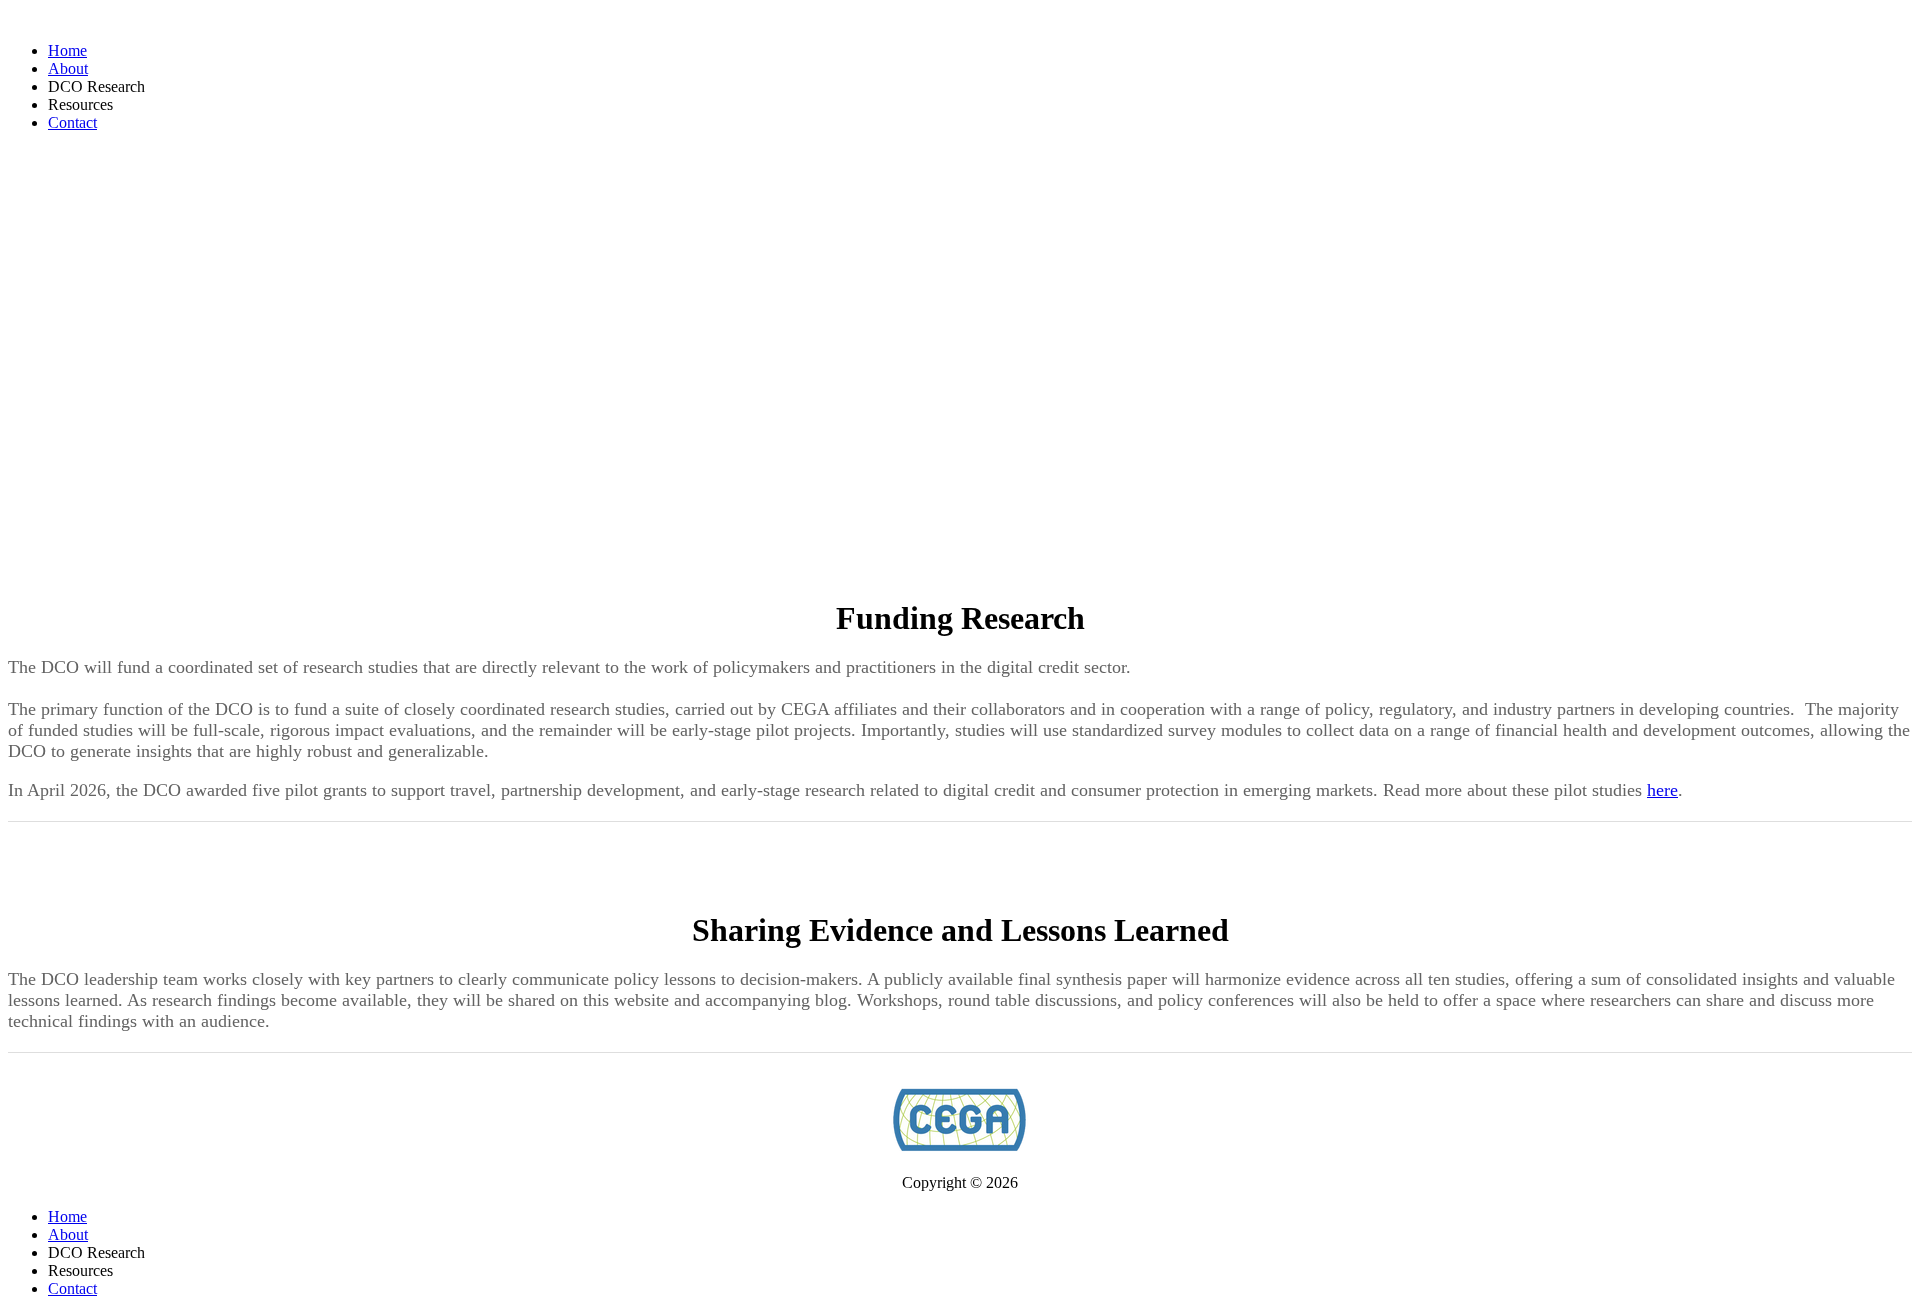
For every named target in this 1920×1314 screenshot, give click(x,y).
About (68, 68)
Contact (72, 122)
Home (67, 50)
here (1662, 790)
